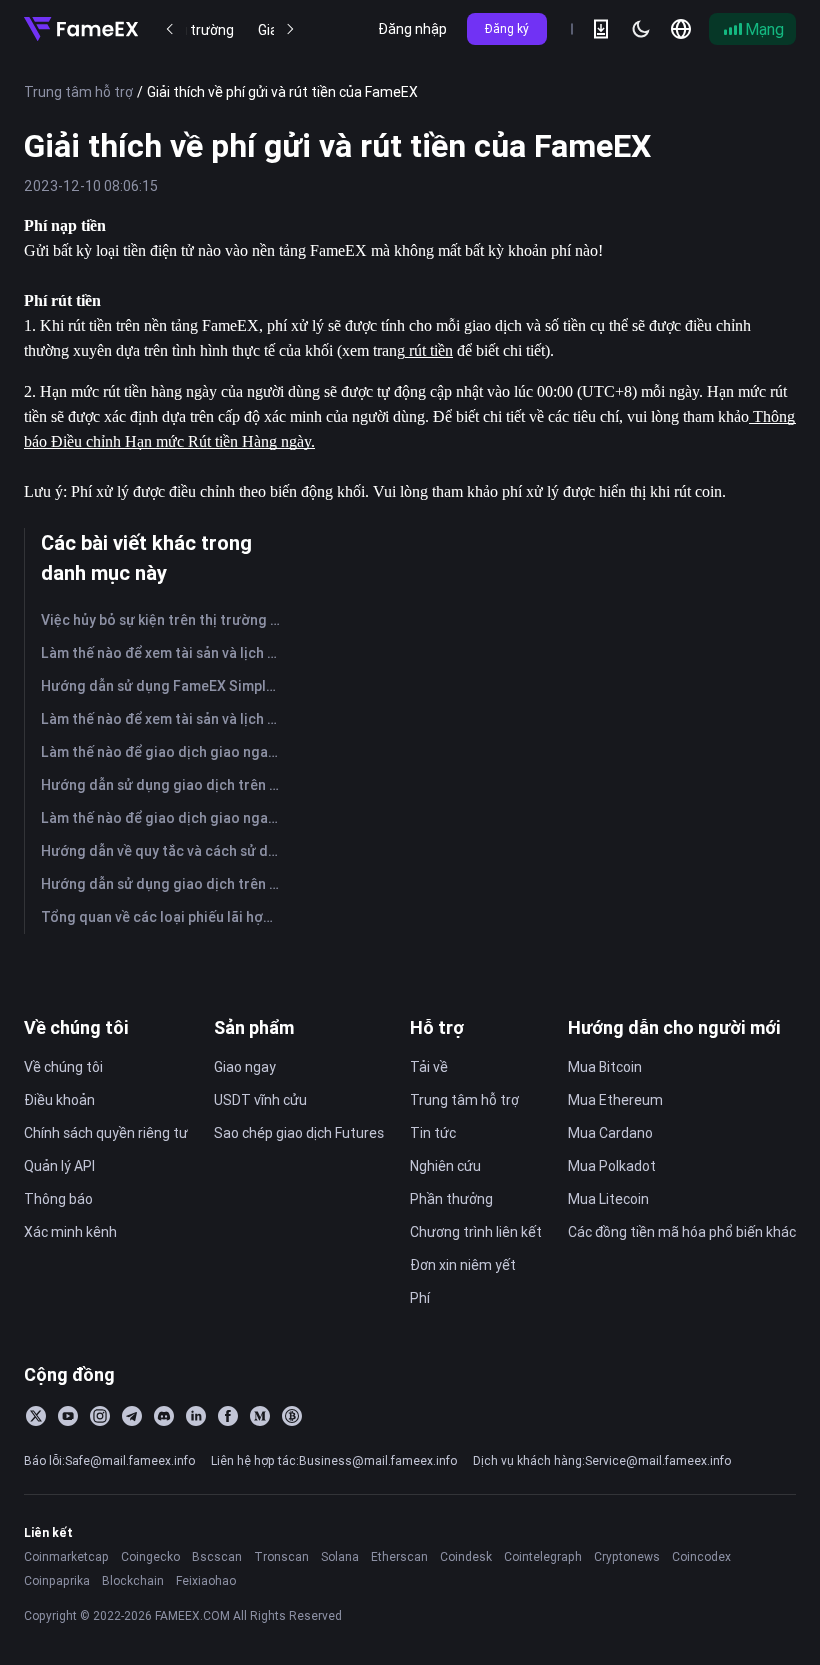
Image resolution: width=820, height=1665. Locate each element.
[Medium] (260, 1416)
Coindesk (466, 1556)
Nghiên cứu (445, 1166)
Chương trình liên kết (476, 1232)
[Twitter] (36, 1416)
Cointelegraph (543, 1556)
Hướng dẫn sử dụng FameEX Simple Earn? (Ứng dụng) (164, 686)
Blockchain (133, 1580)
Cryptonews (627, 1556)
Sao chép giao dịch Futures (299, 1133)
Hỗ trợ (437, 1027)
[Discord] (164, 1416)
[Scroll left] (170, 29)
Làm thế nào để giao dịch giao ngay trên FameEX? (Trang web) (164, 818)
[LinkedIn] (196, 1416)
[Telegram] (132, 1416)
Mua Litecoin (608, 1199)
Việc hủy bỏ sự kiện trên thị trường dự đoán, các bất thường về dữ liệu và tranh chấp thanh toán (164, 620)
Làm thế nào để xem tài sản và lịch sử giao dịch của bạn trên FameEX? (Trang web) (164, 719)
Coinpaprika (57, 1580)
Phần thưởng (451, 1199)
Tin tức (433, 1133)
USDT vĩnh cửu (260, 1100)
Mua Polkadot (612, 1166)
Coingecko (150, 1556)
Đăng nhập (412, 29)
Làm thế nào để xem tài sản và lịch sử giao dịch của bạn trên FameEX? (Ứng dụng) (164, 653)
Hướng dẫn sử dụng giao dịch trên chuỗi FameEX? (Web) (164, 785)
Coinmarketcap (66, 1556)
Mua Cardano (610, 1133)
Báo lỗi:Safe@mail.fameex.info (109, 1460)
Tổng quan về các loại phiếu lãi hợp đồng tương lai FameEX (164, 917)
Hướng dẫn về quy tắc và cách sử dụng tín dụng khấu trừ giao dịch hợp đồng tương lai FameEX (164, 851)
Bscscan (217, 1556)
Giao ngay (245, 1067)
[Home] (81, 29)
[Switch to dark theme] (641, 29)
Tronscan (281, 1556)
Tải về (429, 1067)
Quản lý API (59, 1166)
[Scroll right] (290, 29)
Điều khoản (59, 1100)
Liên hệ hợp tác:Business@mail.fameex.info (334, 1460)
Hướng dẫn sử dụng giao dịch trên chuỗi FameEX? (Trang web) (164, 884)
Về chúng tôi (76, 1027)
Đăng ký (507, 28)
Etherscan (399, 1556)
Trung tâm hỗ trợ (78, 92)
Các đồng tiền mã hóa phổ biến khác (682, 1232)
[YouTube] (68, 1416)
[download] (601, 29)
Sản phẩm (254, 1027)
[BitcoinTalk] (292, 1416)
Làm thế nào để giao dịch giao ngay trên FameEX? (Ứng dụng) (164, 752)
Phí (420, 1298)
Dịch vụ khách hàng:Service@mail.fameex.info (602, 1460)
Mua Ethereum (615, 1100)
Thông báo (58, 1199)
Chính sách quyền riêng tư (106, 1133)
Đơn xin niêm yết (463, 1265)
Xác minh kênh (70, 1232)
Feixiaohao (206, 1580)
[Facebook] (228, 1416)
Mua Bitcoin (605, 1067)
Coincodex (701, 1556)
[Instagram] (100, 1416)
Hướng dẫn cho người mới (674, 1027)
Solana (340, 1556)
